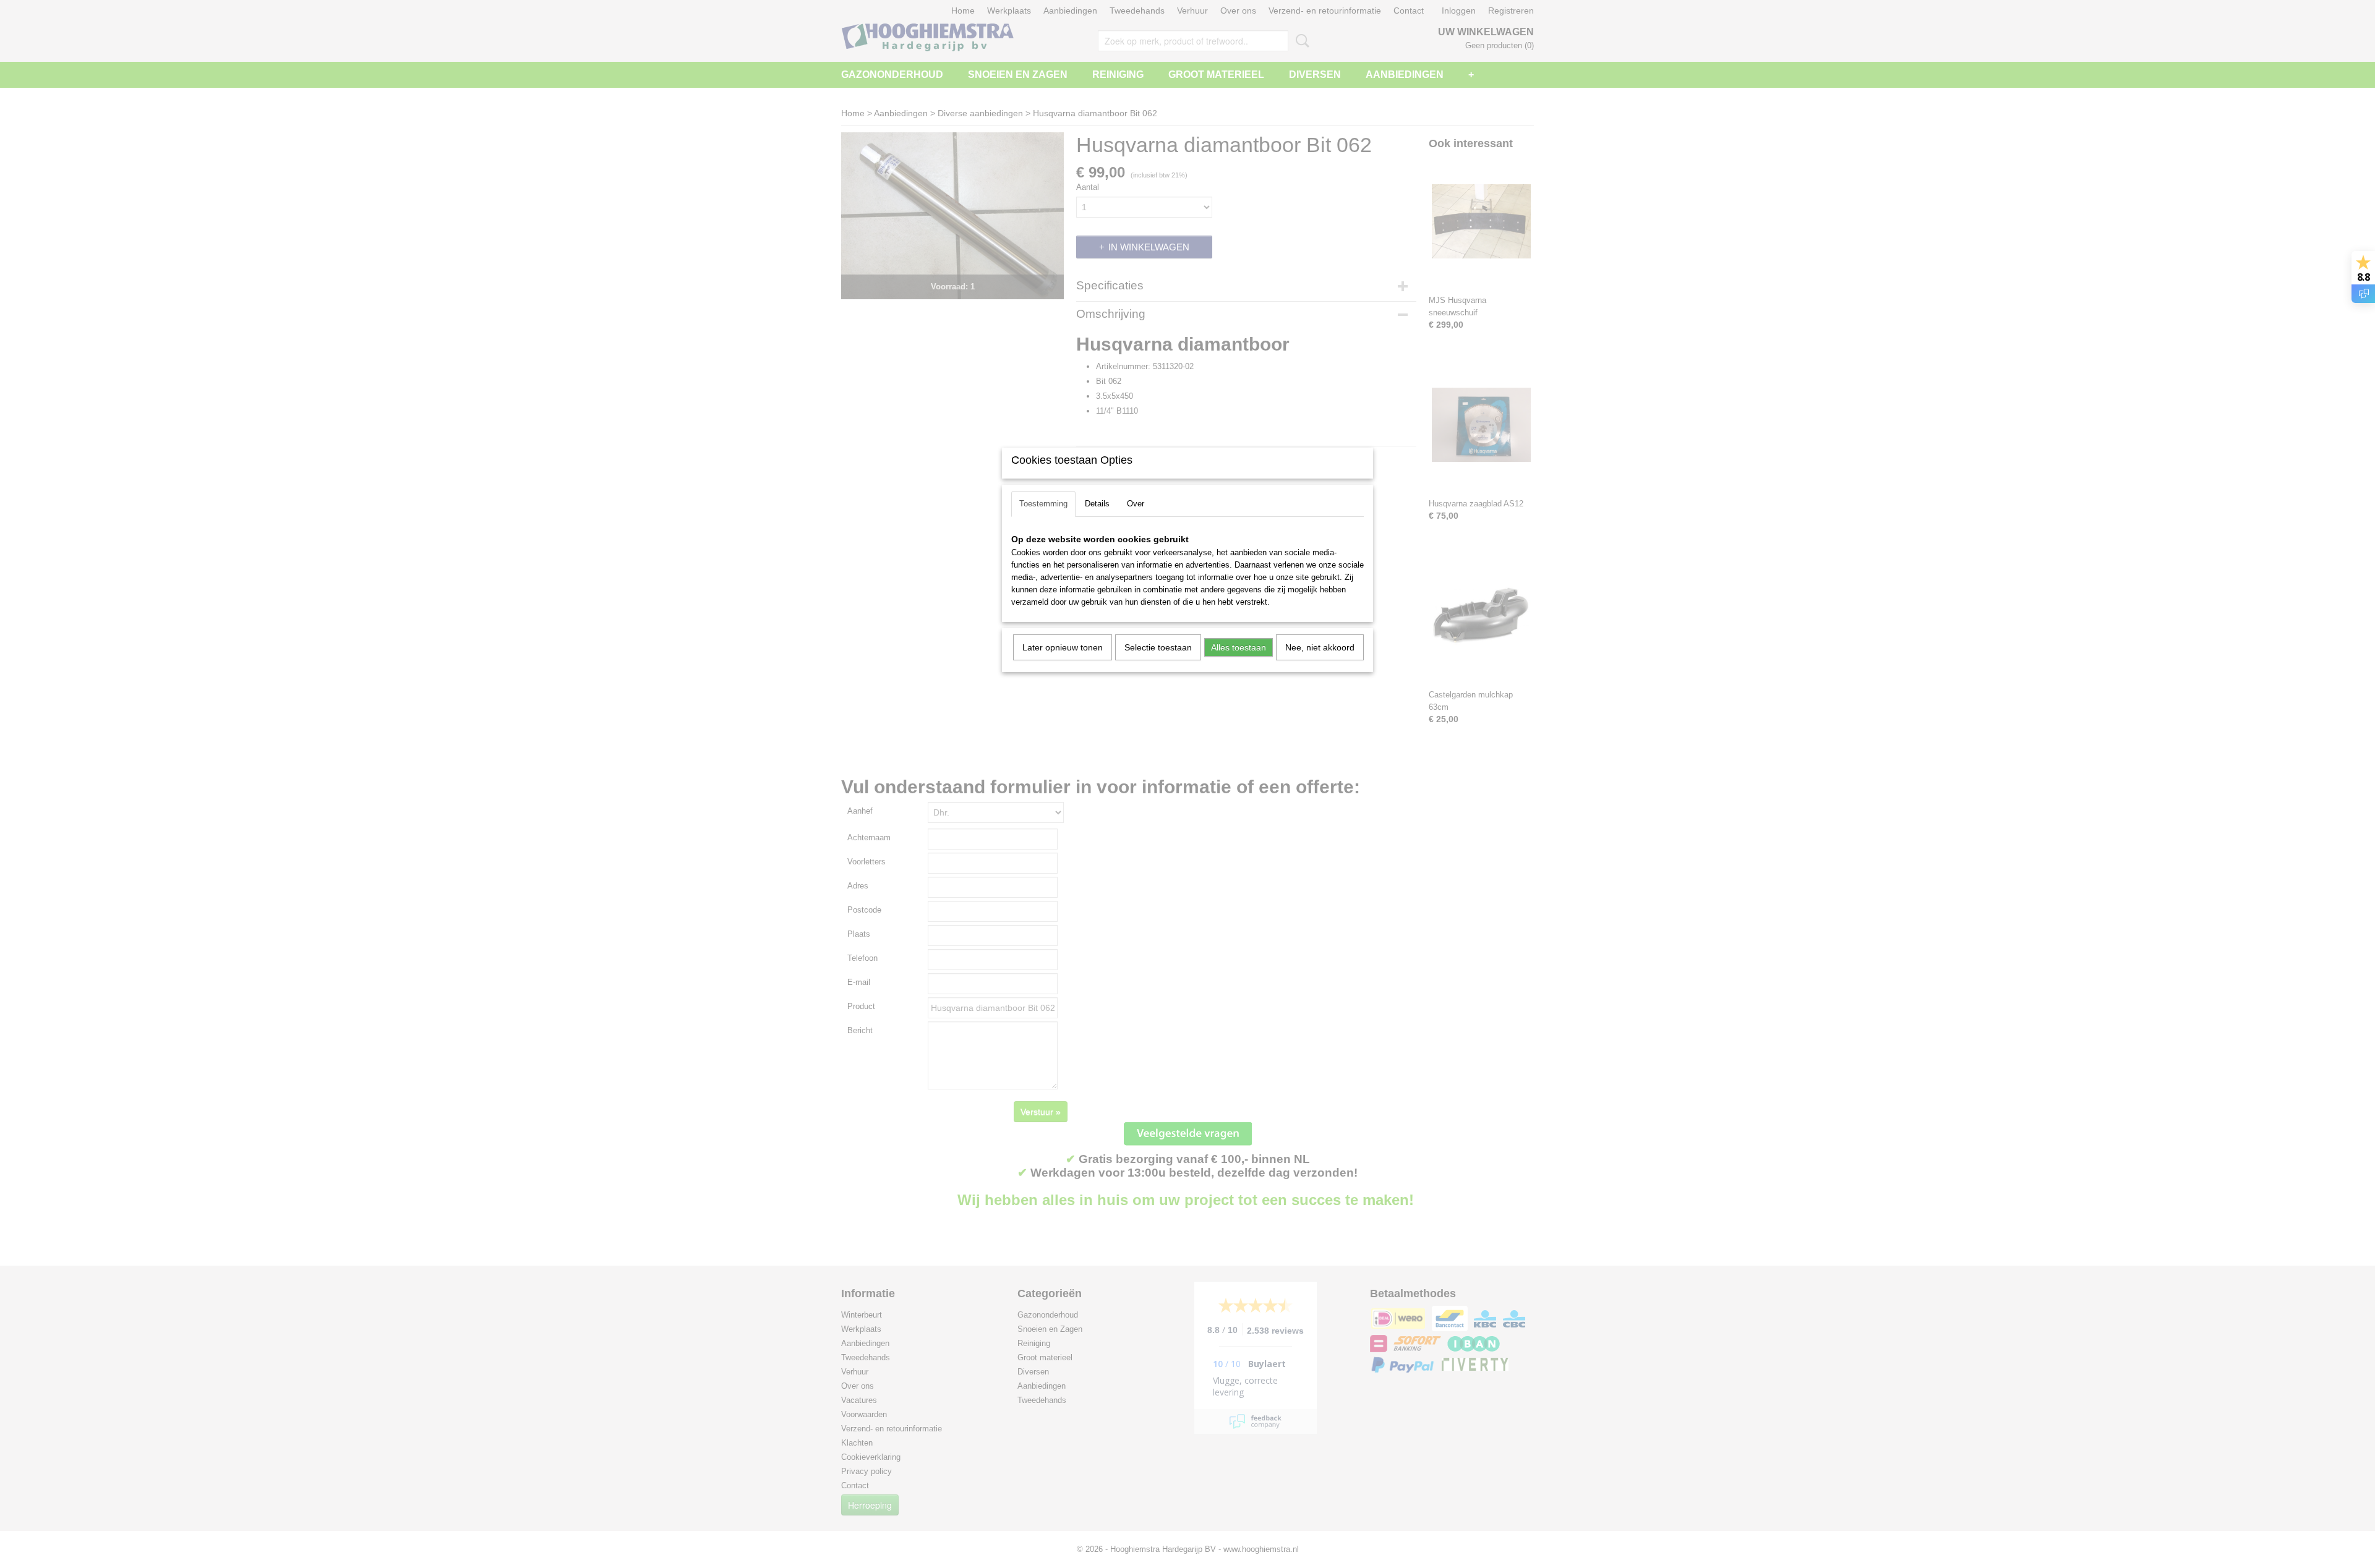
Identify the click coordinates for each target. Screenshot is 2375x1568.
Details (1097, 504)
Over (1136, 504)
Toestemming (1043, 504)
